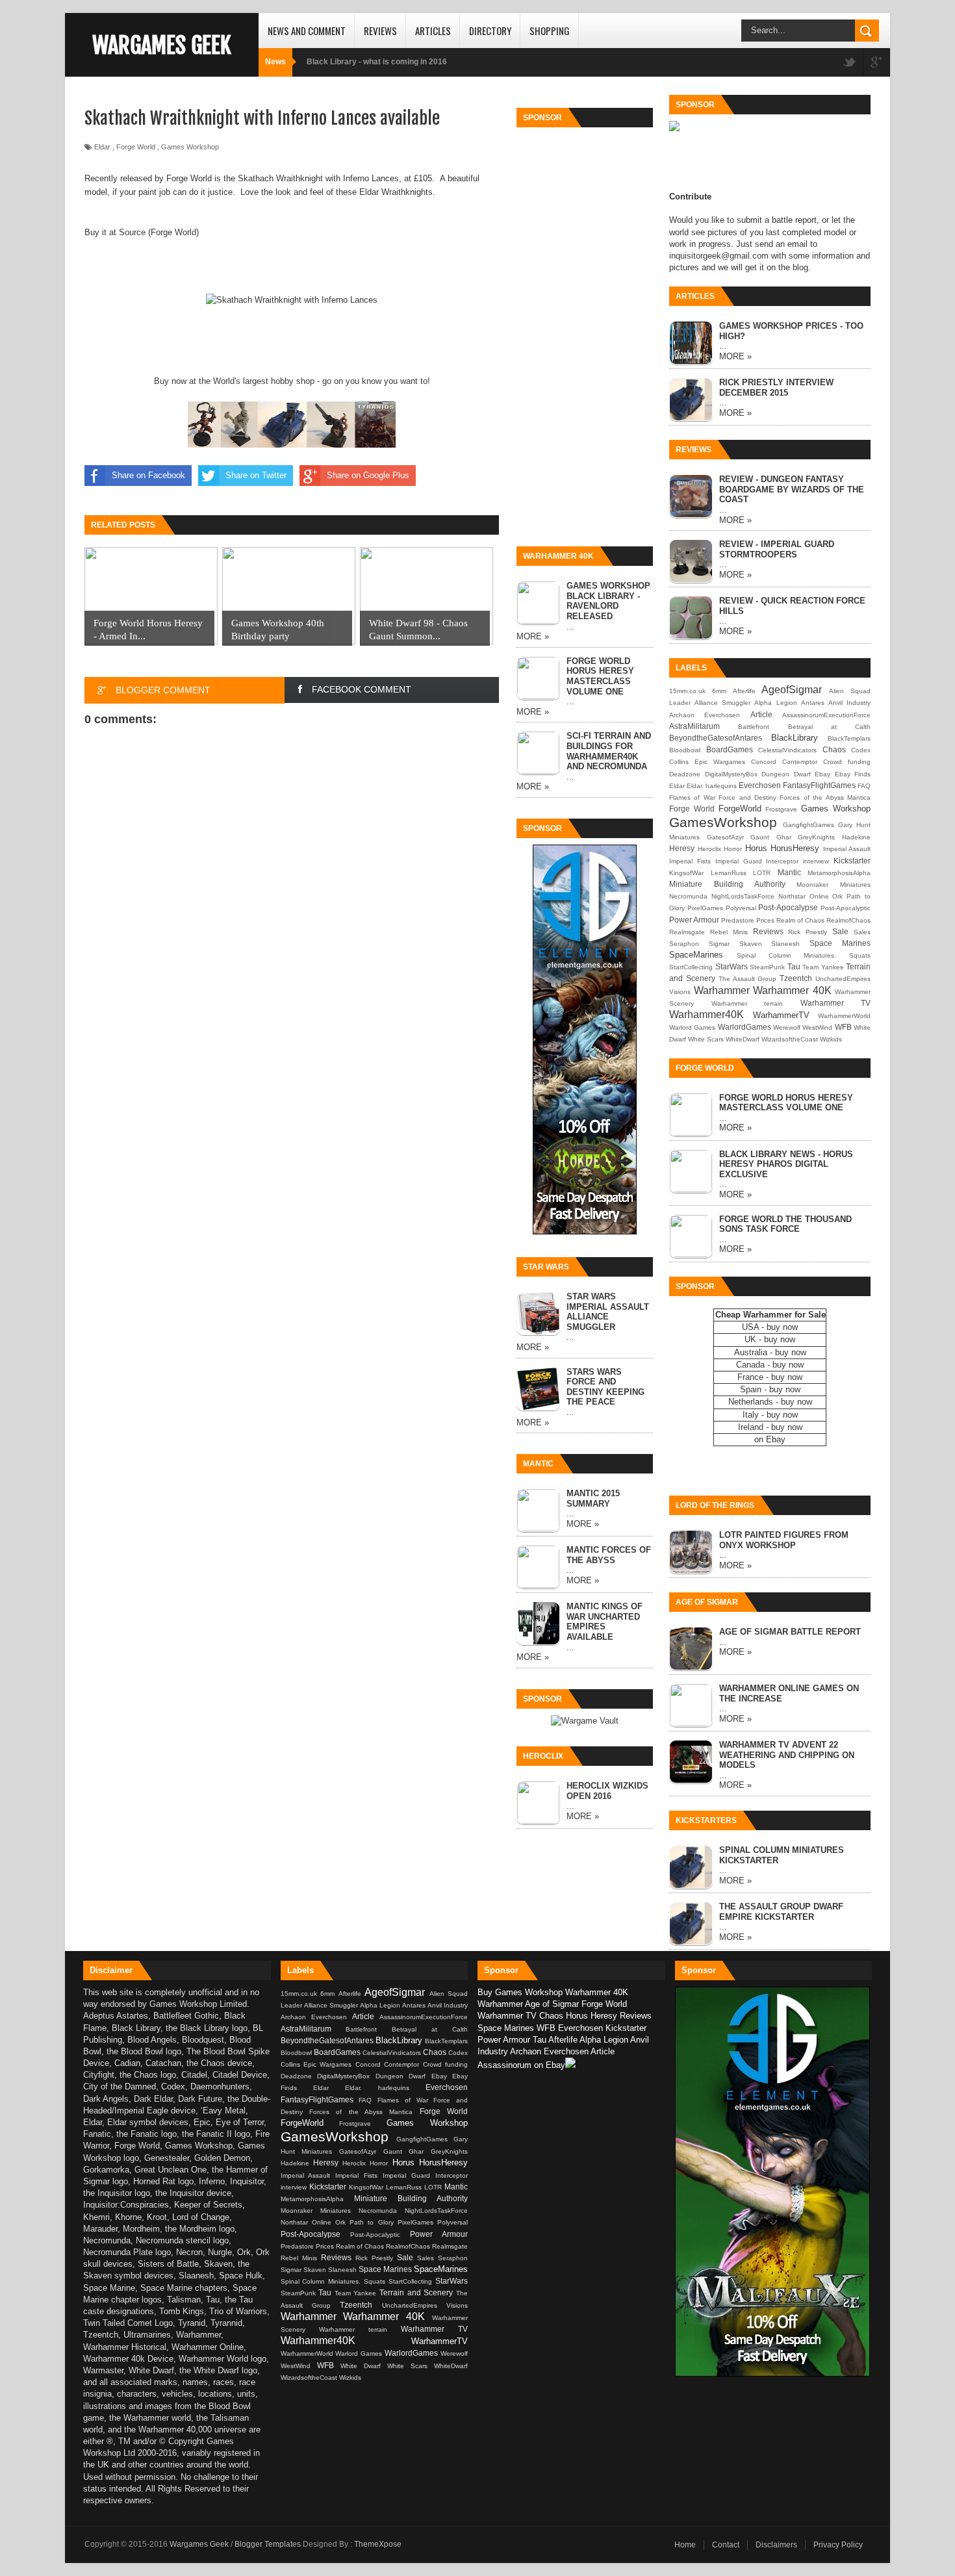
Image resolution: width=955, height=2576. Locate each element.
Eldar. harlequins (712, 786)
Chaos (834, 749)
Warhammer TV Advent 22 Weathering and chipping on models (787, 1755)
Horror (733, 849)
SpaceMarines (696, 955)
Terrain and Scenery (418, 2292)
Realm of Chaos (800, 920)
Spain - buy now (770, 1389)
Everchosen (760, 785)
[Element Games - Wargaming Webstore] (585, 1231)
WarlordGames (745, 1027)
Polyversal (741, 908)
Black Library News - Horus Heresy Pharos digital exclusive (786, 1164)
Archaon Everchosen (705, 715)
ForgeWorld (740, 809)
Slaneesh (785, 944)
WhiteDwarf (743, 1039)
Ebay (822, 774)
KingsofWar (686, 873)
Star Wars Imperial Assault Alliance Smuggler (608, 1312)
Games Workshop (190, 147)
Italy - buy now (770, 1415)
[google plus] (876, 63)
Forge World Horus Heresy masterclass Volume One (600, 676)
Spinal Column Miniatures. (787, 955)
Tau (794, 966)
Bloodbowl (685, 750)
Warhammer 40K (792, 990)
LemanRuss (729, 873)
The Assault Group (748, 979)
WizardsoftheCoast (790, 1039)
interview (816, 861)
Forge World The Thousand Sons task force (785, 1224)
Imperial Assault (847, 849)
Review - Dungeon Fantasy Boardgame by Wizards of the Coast (792, 489)
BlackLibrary (795, 738)
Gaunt (760, 837)
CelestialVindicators (787, 750)
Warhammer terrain (747, 1003)
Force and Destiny (747, 797)
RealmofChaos (848, 920)
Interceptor (782, 861)
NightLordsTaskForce (743, 896)
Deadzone (685, 774)
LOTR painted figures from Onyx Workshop (784, 1540)
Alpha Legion (775, 703)
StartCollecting (691, 967)
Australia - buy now (770, 1352)
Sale (840, 931)
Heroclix (709, 849)
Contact (726, 2545)
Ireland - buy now (770, 1427)
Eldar (102, 147)
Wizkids (831, 1039)
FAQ (864, 786)
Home (685, 2545)
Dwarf (802, 774)
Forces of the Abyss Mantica (825, 797)
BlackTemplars (849, 738)
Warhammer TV (836, 1003)
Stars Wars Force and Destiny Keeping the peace (605, 1387)
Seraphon (684, 944)
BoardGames (730, 749)
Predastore (738, 920)
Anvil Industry (849, 703)
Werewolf (787, 1027)
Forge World (136, 147)
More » (533, 636)
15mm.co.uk (687, 691)
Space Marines (840, 943)
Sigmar (719, 944)
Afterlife (744, 691)
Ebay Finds (853, 774)
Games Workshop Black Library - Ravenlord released (608, 601)
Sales (862, 932)
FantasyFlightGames (819, 785)
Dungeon (775, 774)
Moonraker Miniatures (834, 885)
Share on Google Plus (368, 475)
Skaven (751, 944)
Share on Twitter (256, 475)
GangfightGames (809, 825)
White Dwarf (364, 2366)
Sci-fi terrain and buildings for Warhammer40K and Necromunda (609, 751)
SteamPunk (767, 967)
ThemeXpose (378, 2544)
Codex (861, 750)
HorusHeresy (795, 848)
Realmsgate (687, 932)
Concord (764, 762)
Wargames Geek (162, 45)
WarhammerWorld (844, 1016)
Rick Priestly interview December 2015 (776, 388)
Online (819, 896)
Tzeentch (796, 978)
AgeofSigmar (792, 690)
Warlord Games (692, 1027)
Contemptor (800, 762)
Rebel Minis (729, 932)
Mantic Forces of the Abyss (609, 1555)
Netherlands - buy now (770, 1402)
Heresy (682, 848)
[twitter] (850, 63)
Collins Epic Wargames (707, 762)
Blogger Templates (268, 2544)
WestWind (817, 1027)
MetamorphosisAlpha (839, 873)
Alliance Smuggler (722, 703)
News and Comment (307, 31)
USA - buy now (770, 1327)
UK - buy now (770, 1339)
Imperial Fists (690, 861)
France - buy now (770, 1377)
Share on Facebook (148, 475)
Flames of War (692, 797)
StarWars (732, 966)
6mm (719, 691)
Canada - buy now (770, 1365)
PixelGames (705, 908)
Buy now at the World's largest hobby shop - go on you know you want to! (292, 381)
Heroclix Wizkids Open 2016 (607, 1791)
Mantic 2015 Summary (593, 1498)
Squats (860, 955)
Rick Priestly (808, 932)
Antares (813, 703)
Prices (765, 920)
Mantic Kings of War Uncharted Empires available (605, 1622)
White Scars (706, 1039)
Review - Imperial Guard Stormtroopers (777, 549)
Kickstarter (852, 861)
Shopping (550, 31)
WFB (843, 1027)
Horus (756, 848)
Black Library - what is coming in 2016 (377, 62)
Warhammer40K (707, 1014)
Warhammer (722, 990)
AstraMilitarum (694, 726)
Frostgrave (781, 809)
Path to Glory (374, 2222)
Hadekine (856, 837)
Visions (680, 992)
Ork (837, 896)
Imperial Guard (739, 861)
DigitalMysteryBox (731, 774)
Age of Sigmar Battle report (790, 1632)
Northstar (792, 896)
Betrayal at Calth (830, 727)
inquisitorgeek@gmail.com (719, 256)
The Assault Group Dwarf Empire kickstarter (781, 1912)
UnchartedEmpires (843, 979)
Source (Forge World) (159, 232)
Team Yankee (823, 967)
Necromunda (688, 896)
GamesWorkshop (723, 822)
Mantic (789, 872)
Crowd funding (847, 762)
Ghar (784, 837)
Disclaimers (776, 2545)
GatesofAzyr (725, 837)
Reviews (380, 31)
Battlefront (754, 727)
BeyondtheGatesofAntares (716, 738)
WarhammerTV (781, 1015)
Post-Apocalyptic (846, 908)
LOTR (762, 873)
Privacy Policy (838, 2545)
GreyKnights (816, 837)
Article (761, 714)
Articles (433, 31)
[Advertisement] (585, 329)
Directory (490, 31)
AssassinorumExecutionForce (826, 715)
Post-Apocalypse (788, 907)
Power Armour (694, 920)
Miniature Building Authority (727, 884)
